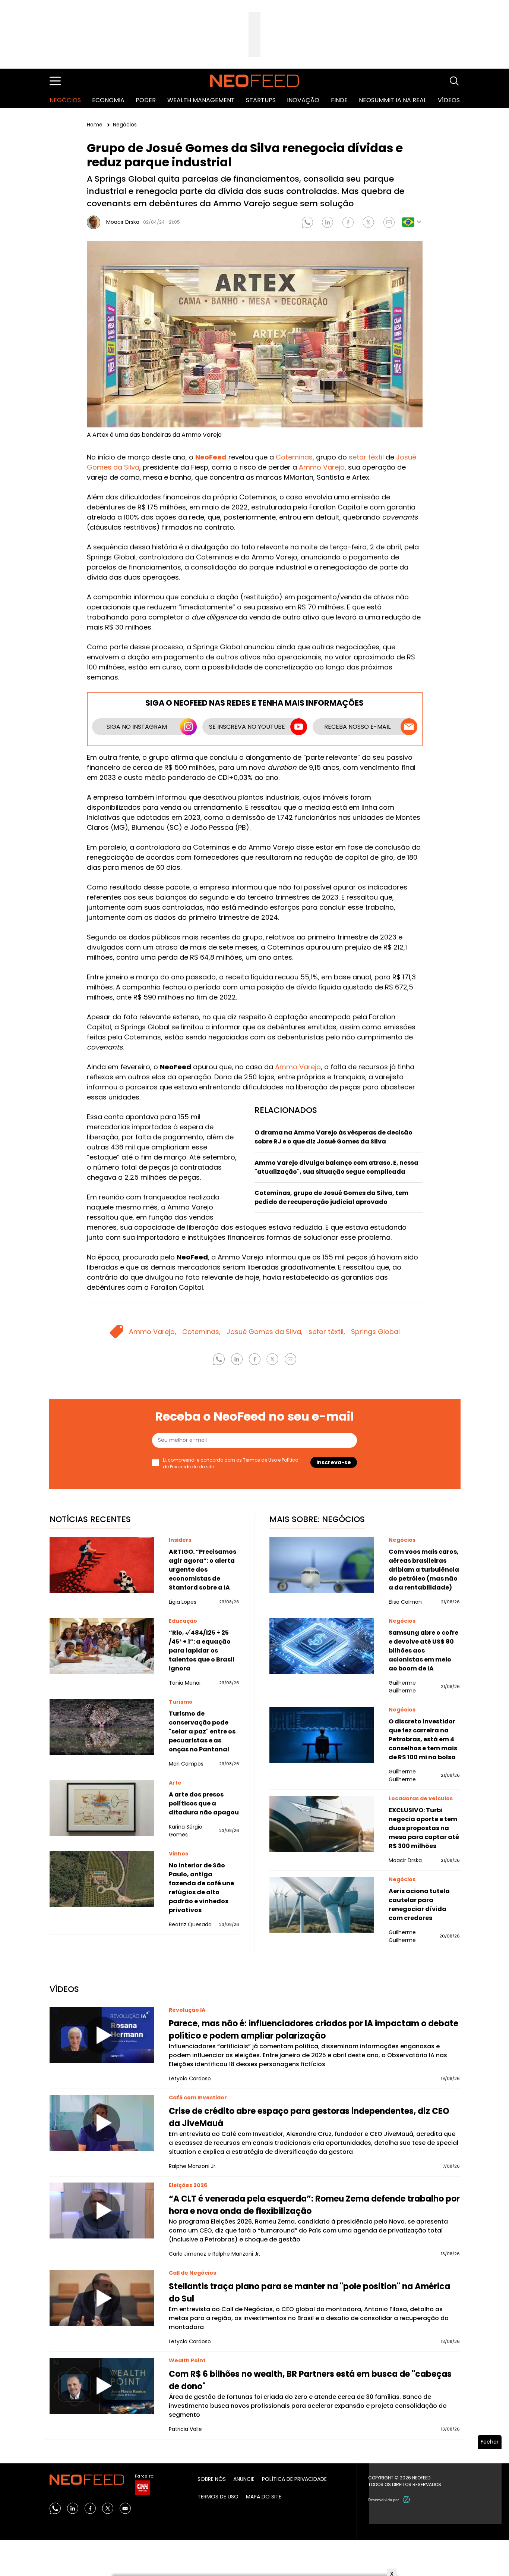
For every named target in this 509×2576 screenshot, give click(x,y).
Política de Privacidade (294, 2479)
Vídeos (449, 100)
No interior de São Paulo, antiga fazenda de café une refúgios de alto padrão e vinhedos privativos (201, 1888)
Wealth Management (201, 100)
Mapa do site (264, 2497)
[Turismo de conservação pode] (102, 1727)
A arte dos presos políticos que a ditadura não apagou (204, 1803)
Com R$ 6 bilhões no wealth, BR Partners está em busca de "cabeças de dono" (310, 2380)
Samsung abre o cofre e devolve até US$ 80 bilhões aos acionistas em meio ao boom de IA (423, 1651)
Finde (339, 100)
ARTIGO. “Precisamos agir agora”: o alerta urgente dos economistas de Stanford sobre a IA (203, 1570)
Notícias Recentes (90, 1519)
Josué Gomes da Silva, (265, 1332)
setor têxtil (366, 457)
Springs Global (375, 1332)
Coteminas (294, 457)
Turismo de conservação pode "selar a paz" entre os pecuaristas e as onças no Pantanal (202, 1731)
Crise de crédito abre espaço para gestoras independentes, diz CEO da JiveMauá (309, 2117)
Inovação (303, 100)
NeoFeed (211, 457)
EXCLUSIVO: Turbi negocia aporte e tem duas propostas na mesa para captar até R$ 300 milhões (424, 1828)
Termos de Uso (260, 1460)
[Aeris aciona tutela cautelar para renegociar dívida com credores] (322, 1905)
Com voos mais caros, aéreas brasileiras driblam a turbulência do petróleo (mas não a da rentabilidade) (424, 1570)
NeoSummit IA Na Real (393, 100)
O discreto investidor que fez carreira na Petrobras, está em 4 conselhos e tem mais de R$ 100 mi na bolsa (423, 1739)
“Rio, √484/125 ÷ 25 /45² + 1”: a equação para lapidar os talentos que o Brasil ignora (202, 1651)
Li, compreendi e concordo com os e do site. (231, 1463)
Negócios (65, 100)
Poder (146, 100)
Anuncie (244, 2479)
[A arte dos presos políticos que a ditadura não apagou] (102, 1808)
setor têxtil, (327, 1332)
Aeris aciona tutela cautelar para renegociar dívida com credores (419, 1904)
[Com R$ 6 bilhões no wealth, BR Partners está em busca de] (102, 2386)
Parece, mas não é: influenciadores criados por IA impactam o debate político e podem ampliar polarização (314, 2030)
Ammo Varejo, (153, 1332)
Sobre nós (212, 2479)
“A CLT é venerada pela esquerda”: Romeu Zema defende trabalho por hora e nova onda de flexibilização (314, 2205)
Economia (108, 100)
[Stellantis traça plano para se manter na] (102, 2298)
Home (95, 125)
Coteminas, (201, 1332)
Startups (261, 100)
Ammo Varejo (322, 467)
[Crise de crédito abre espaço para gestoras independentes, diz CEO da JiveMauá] (102, 2123)
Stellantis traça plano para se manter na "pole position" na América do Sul (309, 2293)
